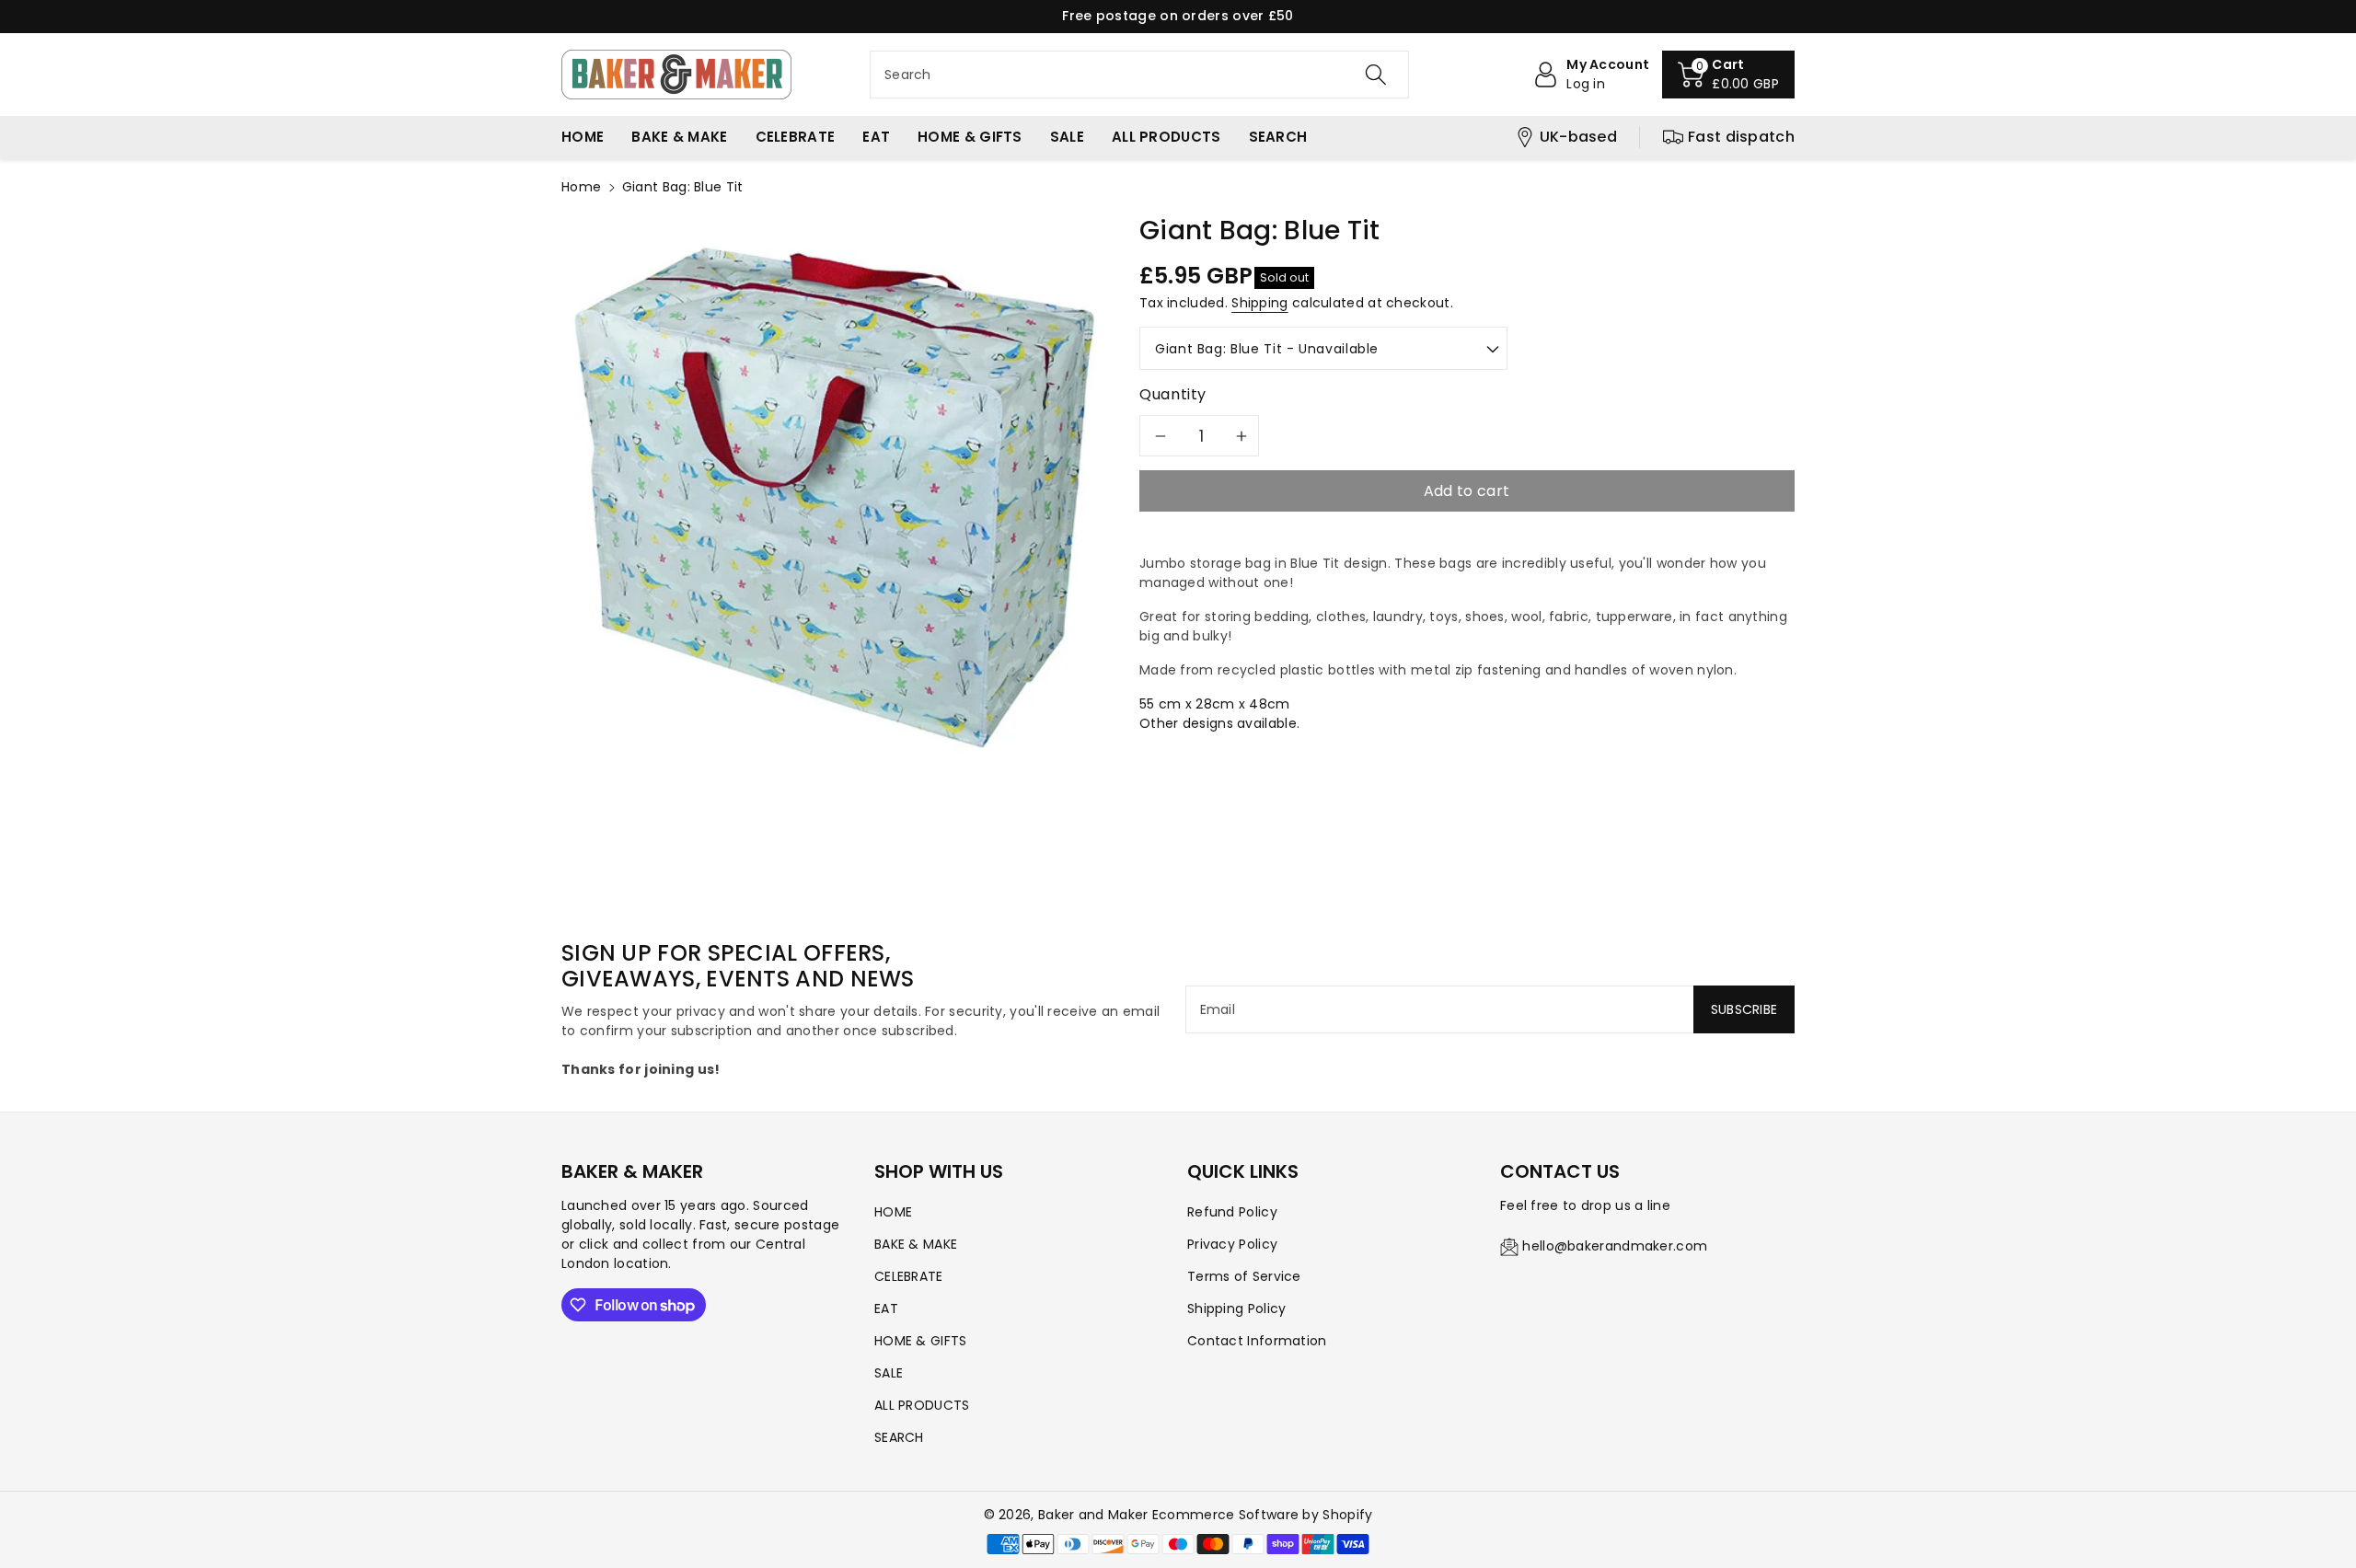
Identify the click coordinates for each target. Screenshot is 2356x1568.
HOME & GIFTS (921, 1341)
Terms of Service (1244, 1276)
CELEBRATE (909, 1276)
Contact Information (1257, 1341)
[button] (1728, 75)
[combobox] (1139, 75)
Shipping (1259, 303)
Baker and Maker (1093, 1515)
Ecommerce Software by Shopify (1263, 1515)
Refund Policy (1232, 1212)
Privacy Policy (1232, 1244)
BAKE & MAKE (916, 1244)
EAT (886, 1309)
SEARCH (899, 1437)
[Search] (1376, 75)
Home (581, 187)
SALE (889, 1373)
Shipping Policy (1237, 1309)
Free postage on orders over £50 (1178, 16)
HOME (893, 1212)
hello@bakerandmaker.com (1615, 1246)
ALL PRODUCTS (922, 1405)
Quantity (1173, 394)
